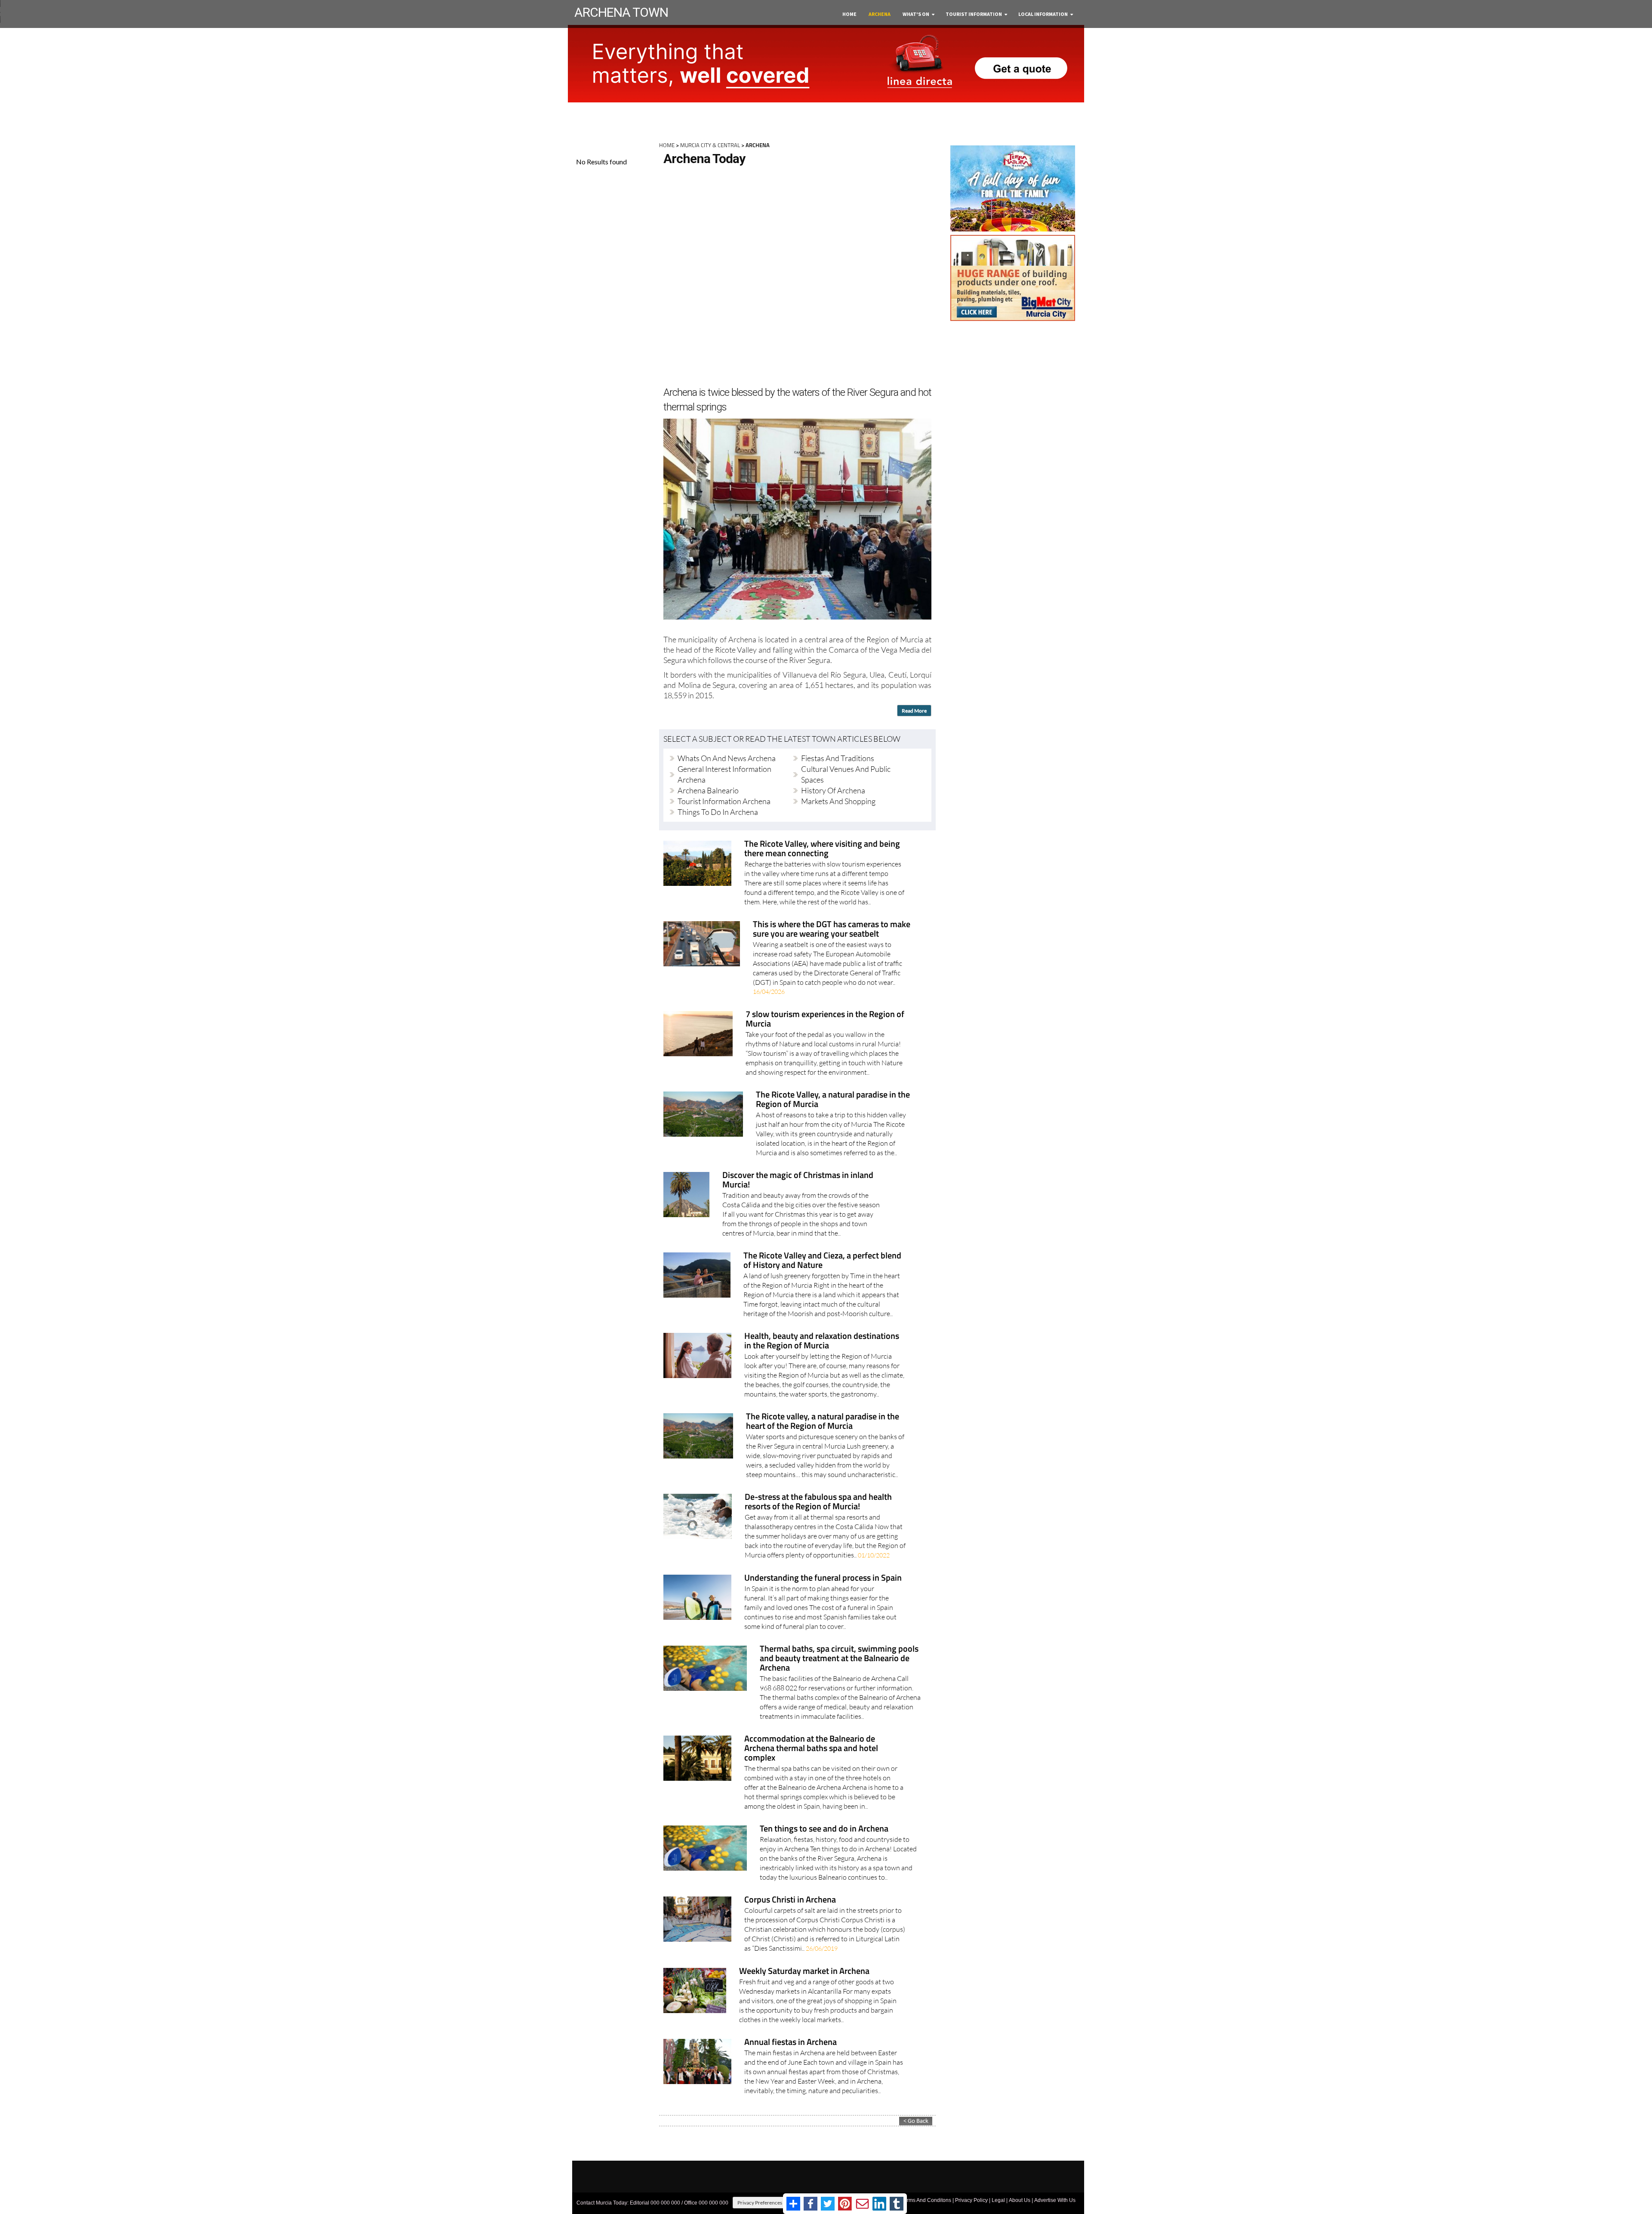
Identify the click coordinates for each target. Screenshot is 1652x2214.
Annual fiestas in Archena (791, 2043)
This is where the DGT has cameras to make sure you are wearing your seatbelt (832, 930)
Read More (914, 711)
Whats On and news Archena (727, 758)
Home (849, 14)
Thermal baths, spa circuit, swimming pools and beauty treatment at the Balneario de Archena (839, 1659)
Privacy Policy (971, 2200)
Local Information (1043, 14)
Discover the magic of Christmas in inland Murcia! (798, 1180)
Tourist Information (974, 14)
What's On (916, 14)
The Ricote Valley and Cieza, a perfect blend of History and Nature (822, 1261)
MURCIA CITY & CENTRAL (710, 145)
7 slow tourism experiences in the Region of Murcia (825, 1019)
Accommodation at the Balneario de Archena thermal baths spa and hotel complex (811, 1749)
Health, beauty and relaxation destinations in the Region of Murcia (822, 1341)
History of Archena (833, 790)
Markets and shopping (838, 801)
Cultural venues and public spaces (846, 774)
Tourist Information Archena (724, 801)
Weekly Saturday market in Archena (804, 1972)
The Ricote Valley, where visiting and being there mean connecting (822, 849)
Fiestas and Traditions (838, 758)
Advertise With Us (1055, 2200)
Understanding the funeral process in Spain (823, 1578)
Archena (880, 14)
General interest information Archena (724, 774)
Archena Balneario (708, 790)
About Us (1020, 2200)
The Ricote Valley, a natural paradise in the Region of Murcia (833, 1100)
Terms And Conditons (926, 2200)
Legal (998, 2200)
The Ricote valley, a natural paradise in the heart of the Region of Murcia (823, 1422)
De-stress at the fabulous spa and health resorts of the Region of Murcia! (818, 1502)
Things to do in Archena (718, 812)
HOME (667, 145)
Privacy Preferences (760, 2203)
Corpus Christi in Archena (790, 1900)
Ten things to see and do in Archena (824, 1829)
